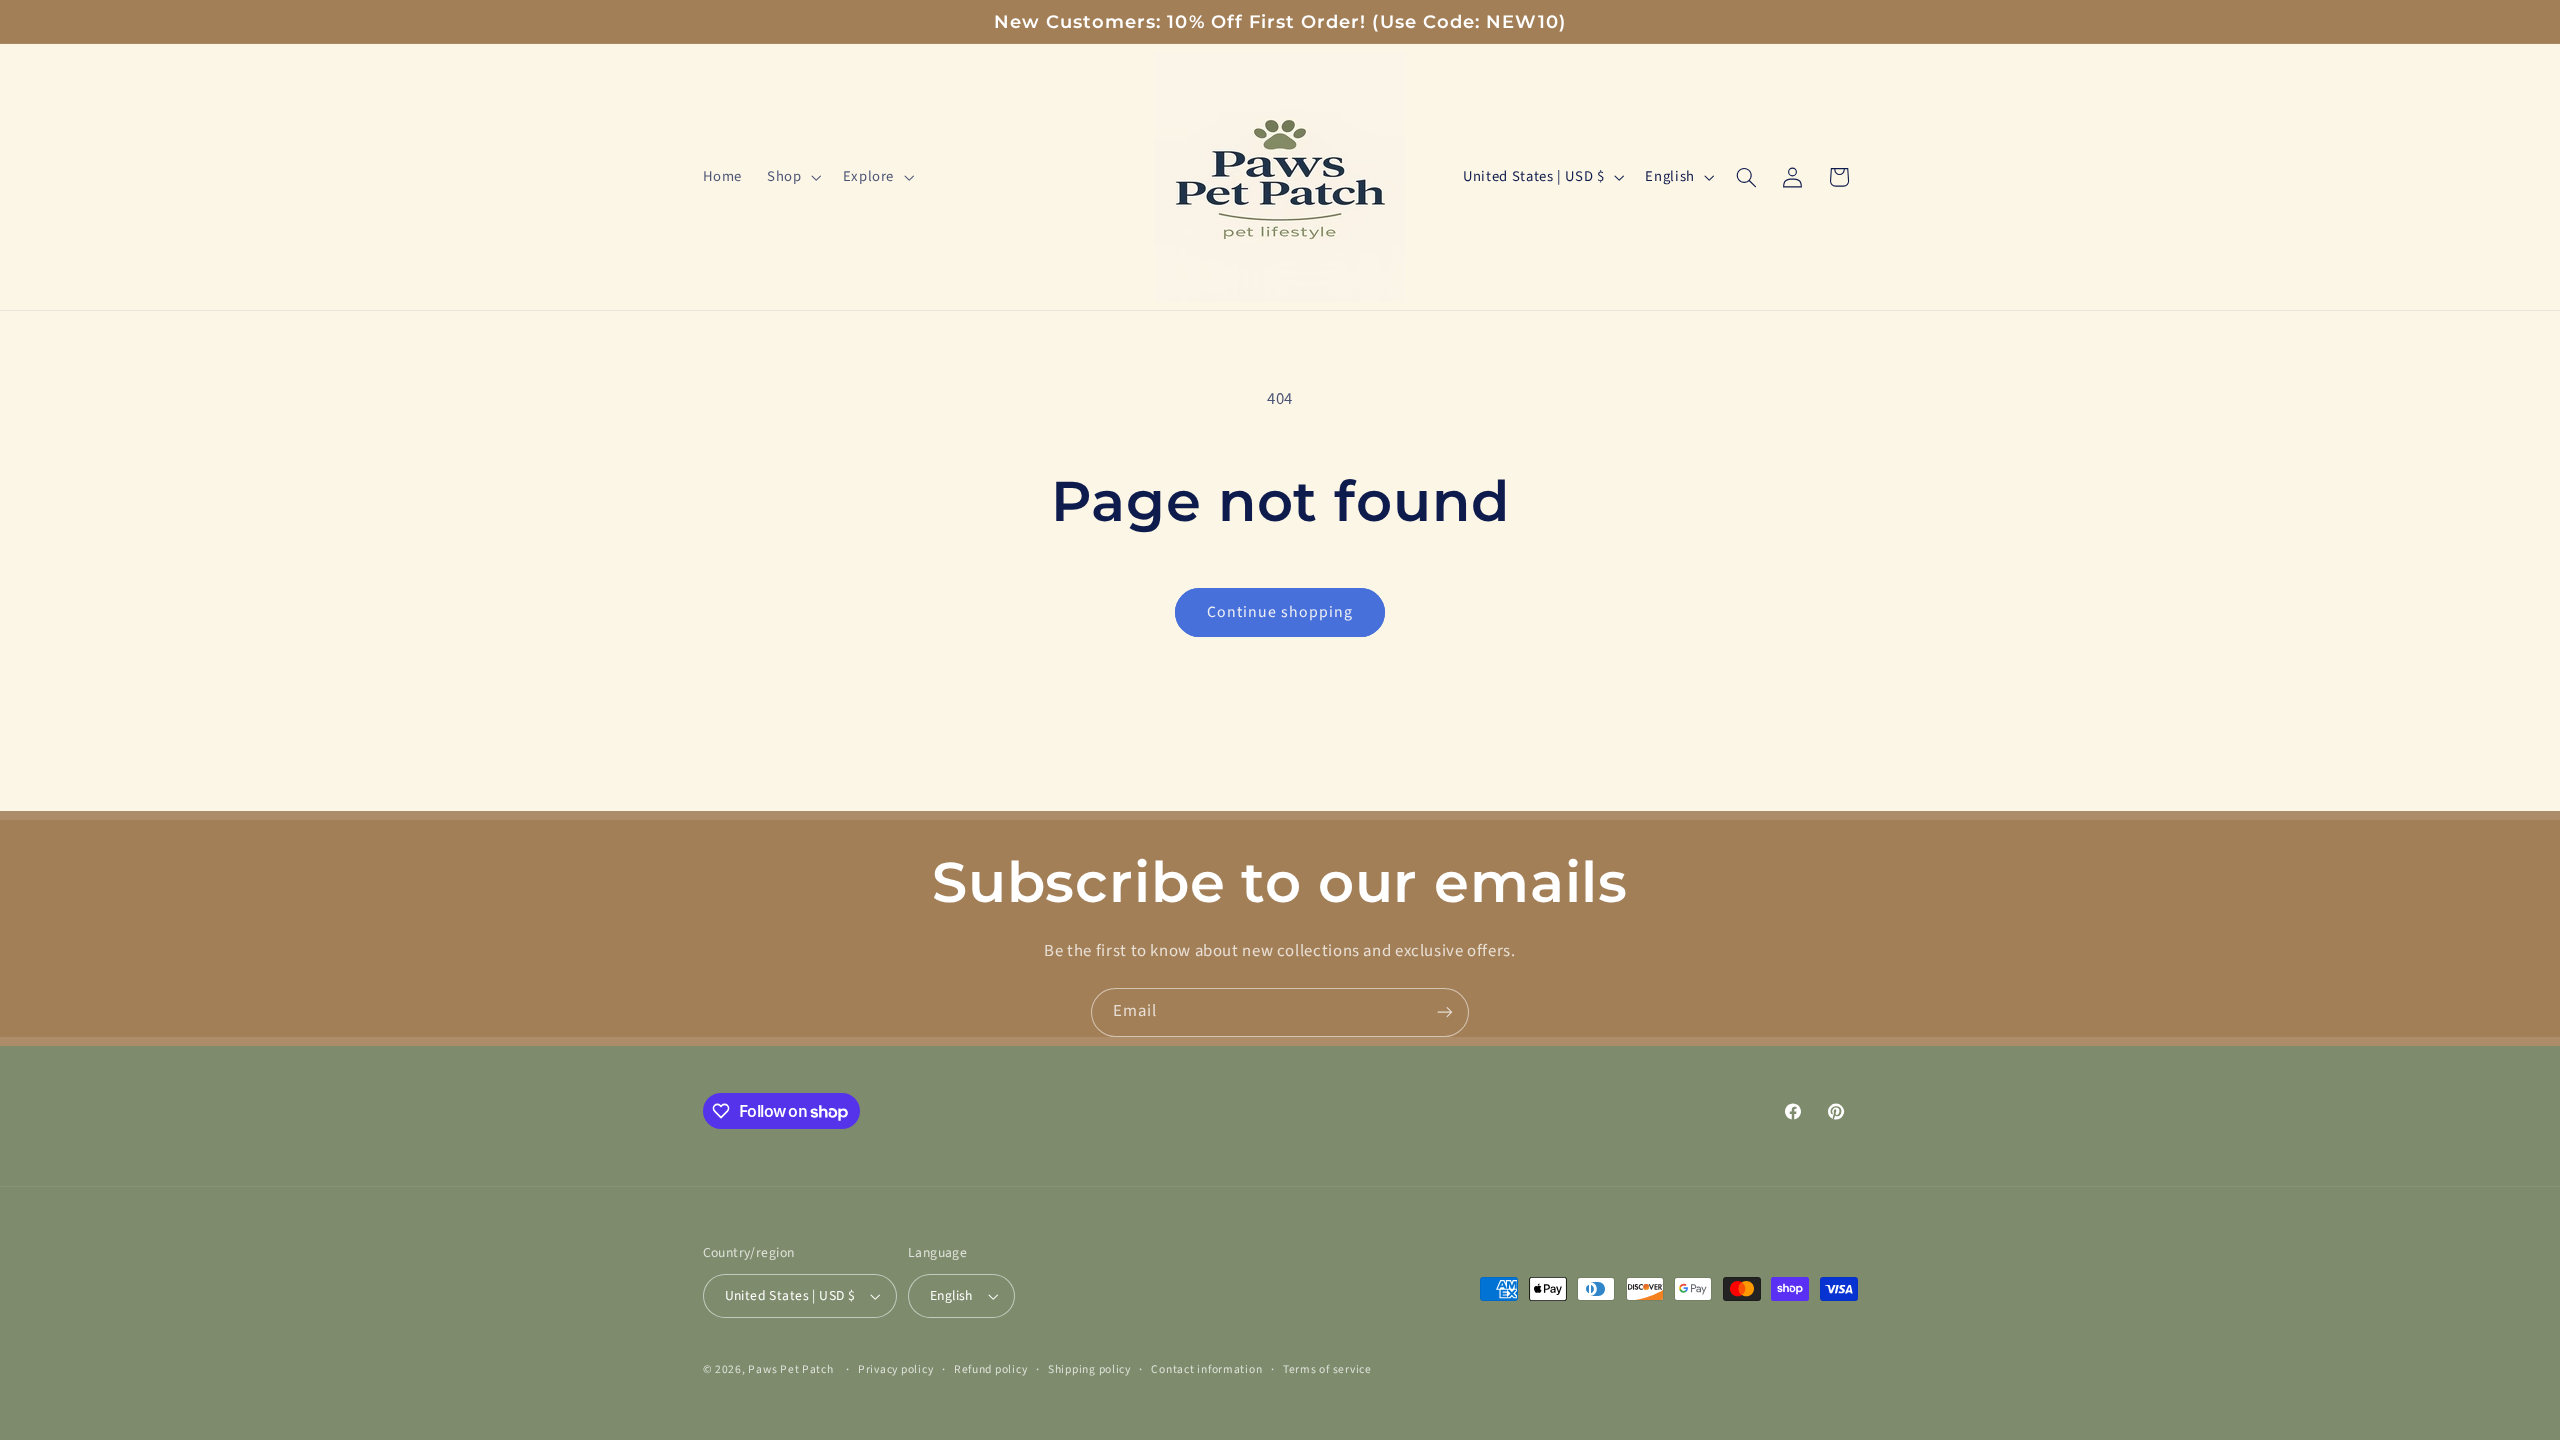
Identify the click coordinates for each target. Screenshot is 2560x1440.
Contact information (1206, 1369)
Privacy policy (895, 1369)
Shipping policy (1089, 1369)
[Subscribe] (1445, 1012)
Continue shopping (1280, 612)
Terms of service (1327, 1369)
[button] (792, 177)
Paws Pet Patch (790, 1369)
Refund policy (991, 1369)
